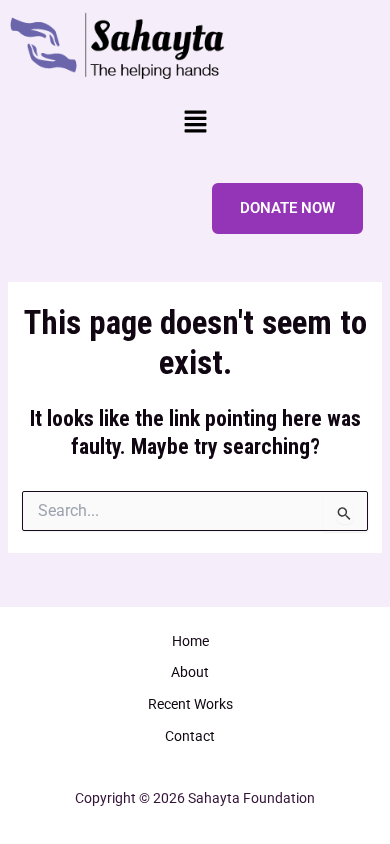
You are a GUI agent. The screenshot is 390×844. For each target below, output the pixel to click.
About (190, 672)
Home (190, 641)
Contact (190, 736)
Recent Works (190, 704)
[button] (195, 124)
